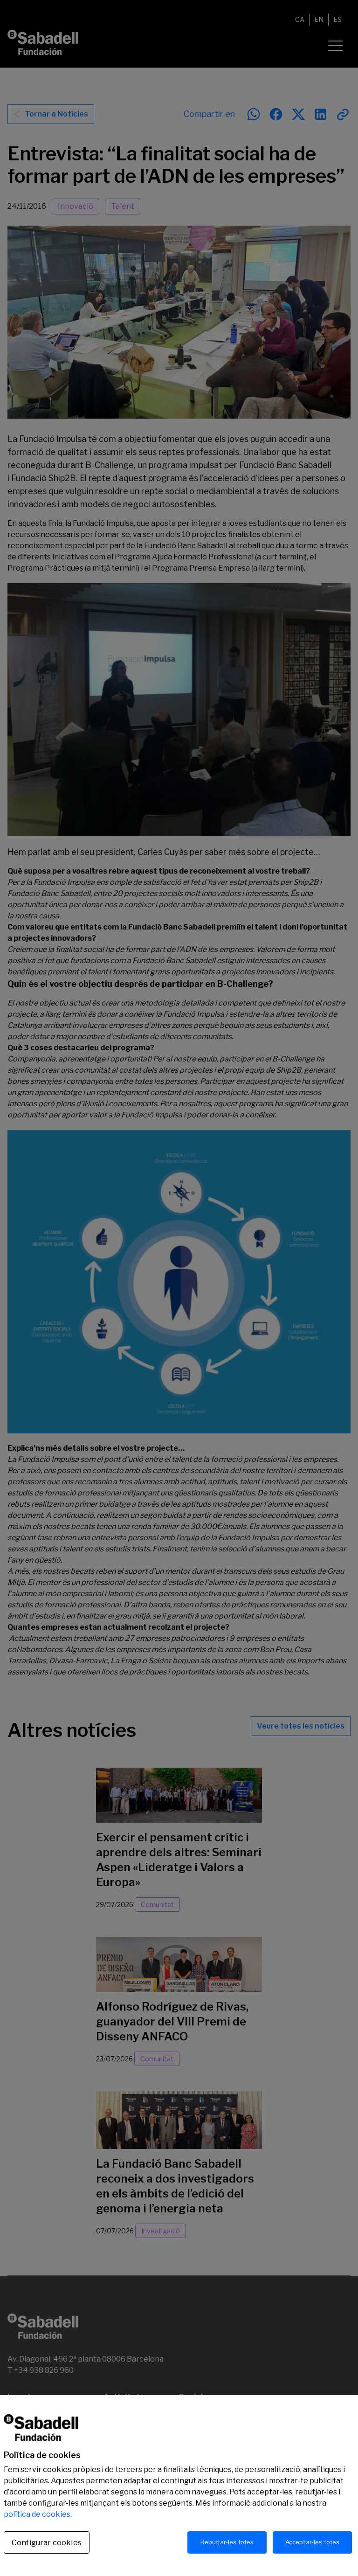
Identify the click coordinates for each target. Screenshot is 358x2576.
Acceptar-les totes (312, 2542)
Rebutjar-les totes (227, 2542)
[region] (179, 2486)
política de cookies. (38, 2514)
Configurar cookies (47, 2543)
